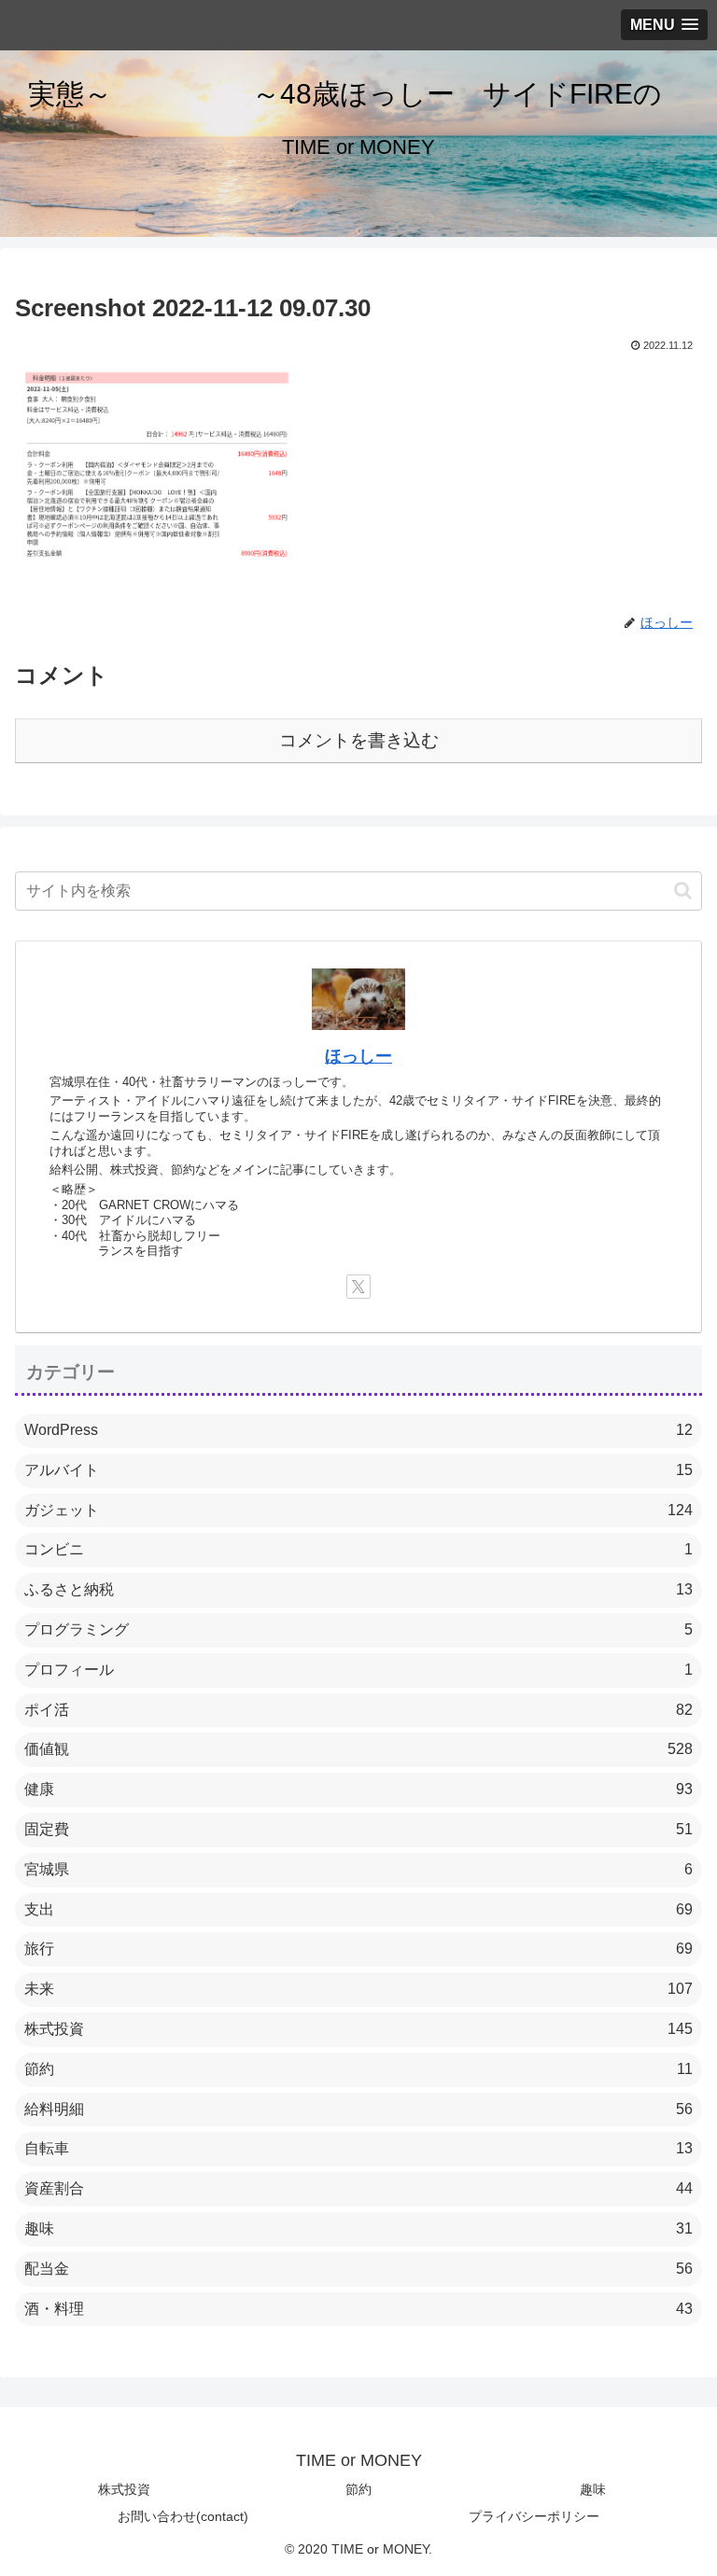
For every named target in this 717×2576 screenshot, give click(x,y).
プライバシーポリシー (534, 2516)
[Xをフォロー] (358, 1287)
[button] (683, 891)
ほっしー (358, 1056)
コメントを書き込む (359, 740)
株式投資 (124, 2489)
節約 (358, 2489)
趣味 (593, 2489)
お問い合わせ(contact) (183, 2516)
